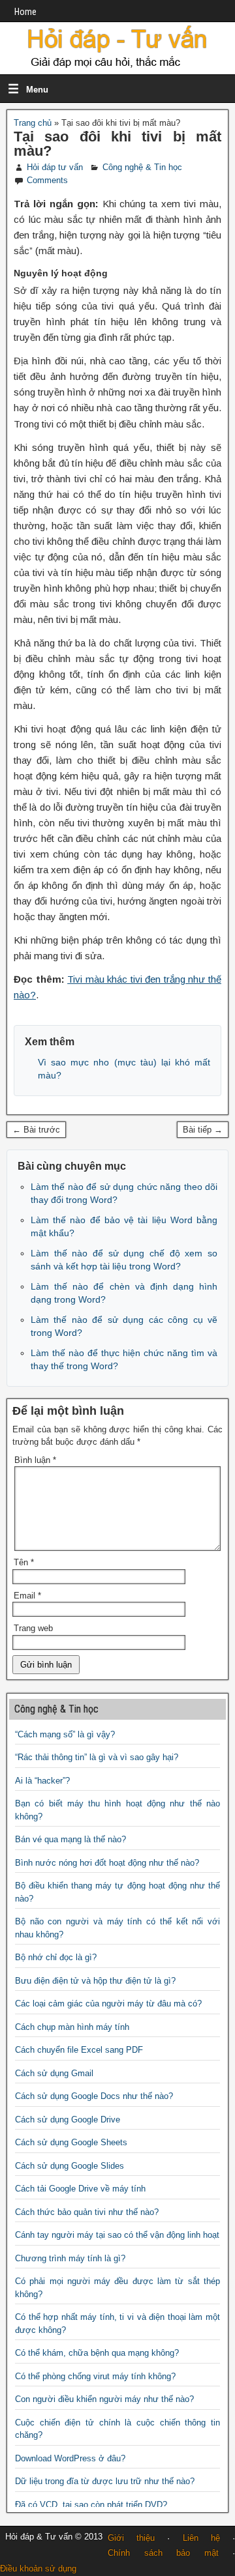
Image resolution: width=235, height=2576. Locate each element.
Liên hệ (201, 2538)
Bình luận (35, 1460)
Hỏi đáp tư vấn (55, 167)
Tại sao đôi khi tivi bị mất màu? (117, 144)
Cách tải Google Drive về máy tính (80, 2189)
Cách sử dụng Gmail (54, 2073)
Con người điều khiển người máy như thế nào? (104, 2399)
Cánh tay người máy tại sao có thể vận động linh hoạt (117, 2235)
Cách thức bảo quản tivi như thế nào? (87, 2212)
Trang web (33, 1628)
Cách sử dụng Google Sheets (71, 2142)
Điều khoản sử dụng (38, 2569)
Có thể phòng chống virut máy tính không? (95, 2376)
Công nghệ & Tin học (142, 167)
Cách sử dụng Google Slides (70, 2166)
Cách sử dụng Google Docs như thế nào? (94, 2096)
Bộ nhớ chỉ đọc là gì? (56, 1957)
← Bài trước (36, 1130)
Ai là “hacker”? (42, 1781)
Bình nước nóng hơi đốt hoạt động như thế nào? (107, 1863)
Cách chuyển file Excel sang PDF (79, 2050)
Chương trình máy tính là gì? (70, 2258)
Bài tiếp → (203, 1130)
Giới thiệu (131, 2538)
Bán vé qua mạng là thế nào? (70, 1839)
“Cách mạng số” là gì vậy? (65, 1734)
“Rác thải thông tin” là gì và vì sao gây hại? (97, 1757)
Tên (24, 1562)
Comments (47, 180)
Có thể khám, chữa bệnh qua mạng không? (97, 2353)
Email (27, 1596)
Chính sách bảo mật (163, 2553)
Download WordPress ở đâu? (70, 2458)
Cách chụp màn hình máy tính (72, 2027)
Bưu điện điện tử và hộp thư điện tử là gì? (95, 1981)
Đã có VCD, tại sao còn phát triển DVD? (91, 2505)
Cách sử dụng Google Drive (68, 2120)
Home (25, 12)
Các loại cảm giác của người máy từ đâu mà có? (108, 2004)
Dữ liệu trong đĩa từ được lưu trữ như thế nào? (105, 2481)
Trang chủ (33, 123)
